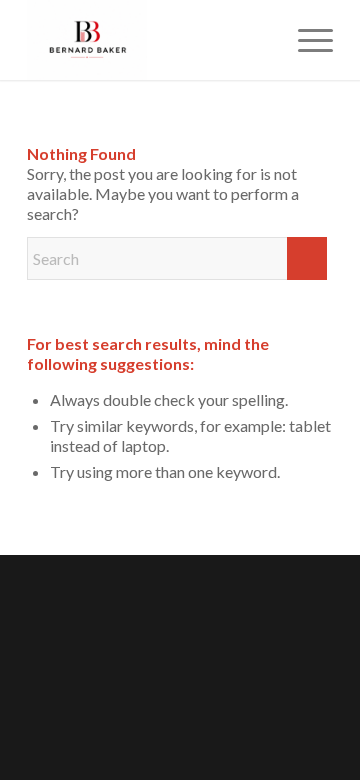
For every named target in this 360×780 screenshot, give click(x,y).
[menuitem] (305, 40)
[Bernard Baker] (149, 40)
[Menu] (305, 40)
